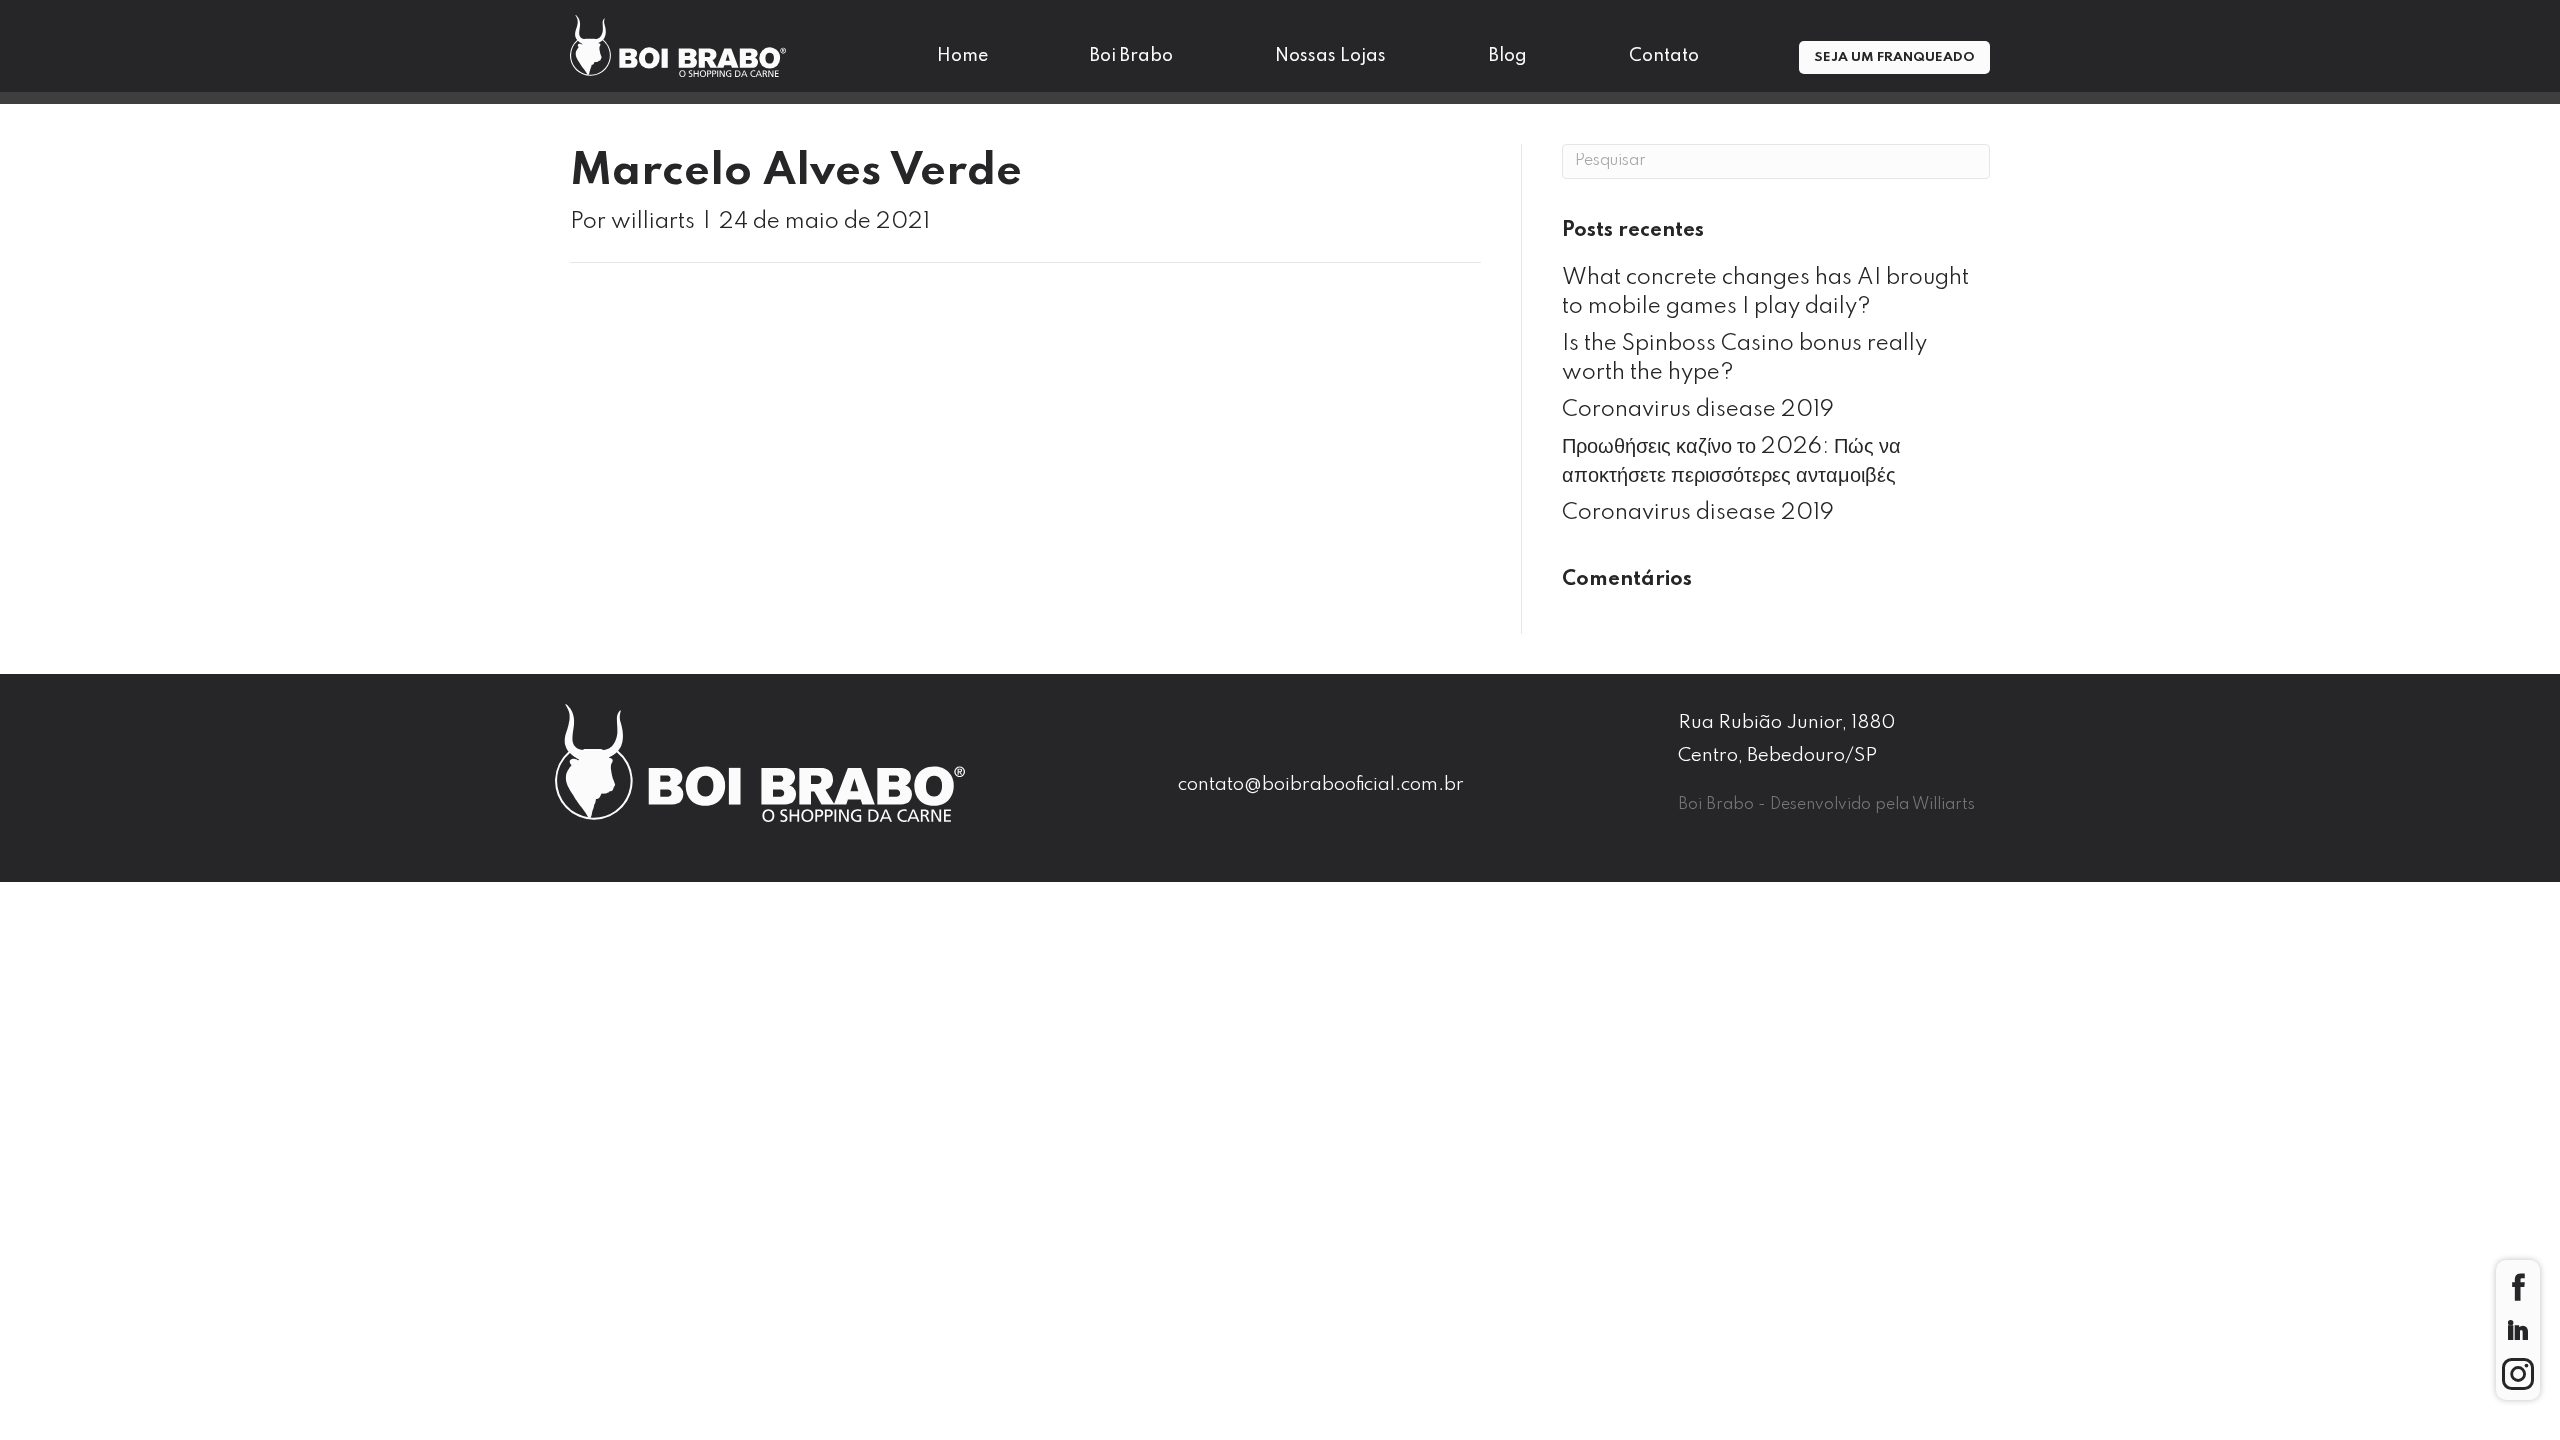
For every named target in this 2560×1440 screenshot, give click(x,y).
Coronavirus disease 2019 (1698, 410)
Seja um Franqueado (1894, 57)
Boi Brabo (1131, 56)
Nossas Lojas (1330, 56)
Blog (1508, 56)
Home (962, 56)
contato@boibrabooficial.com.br (1321, 784)
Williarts (1943, 805)
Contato (1664, 56)
